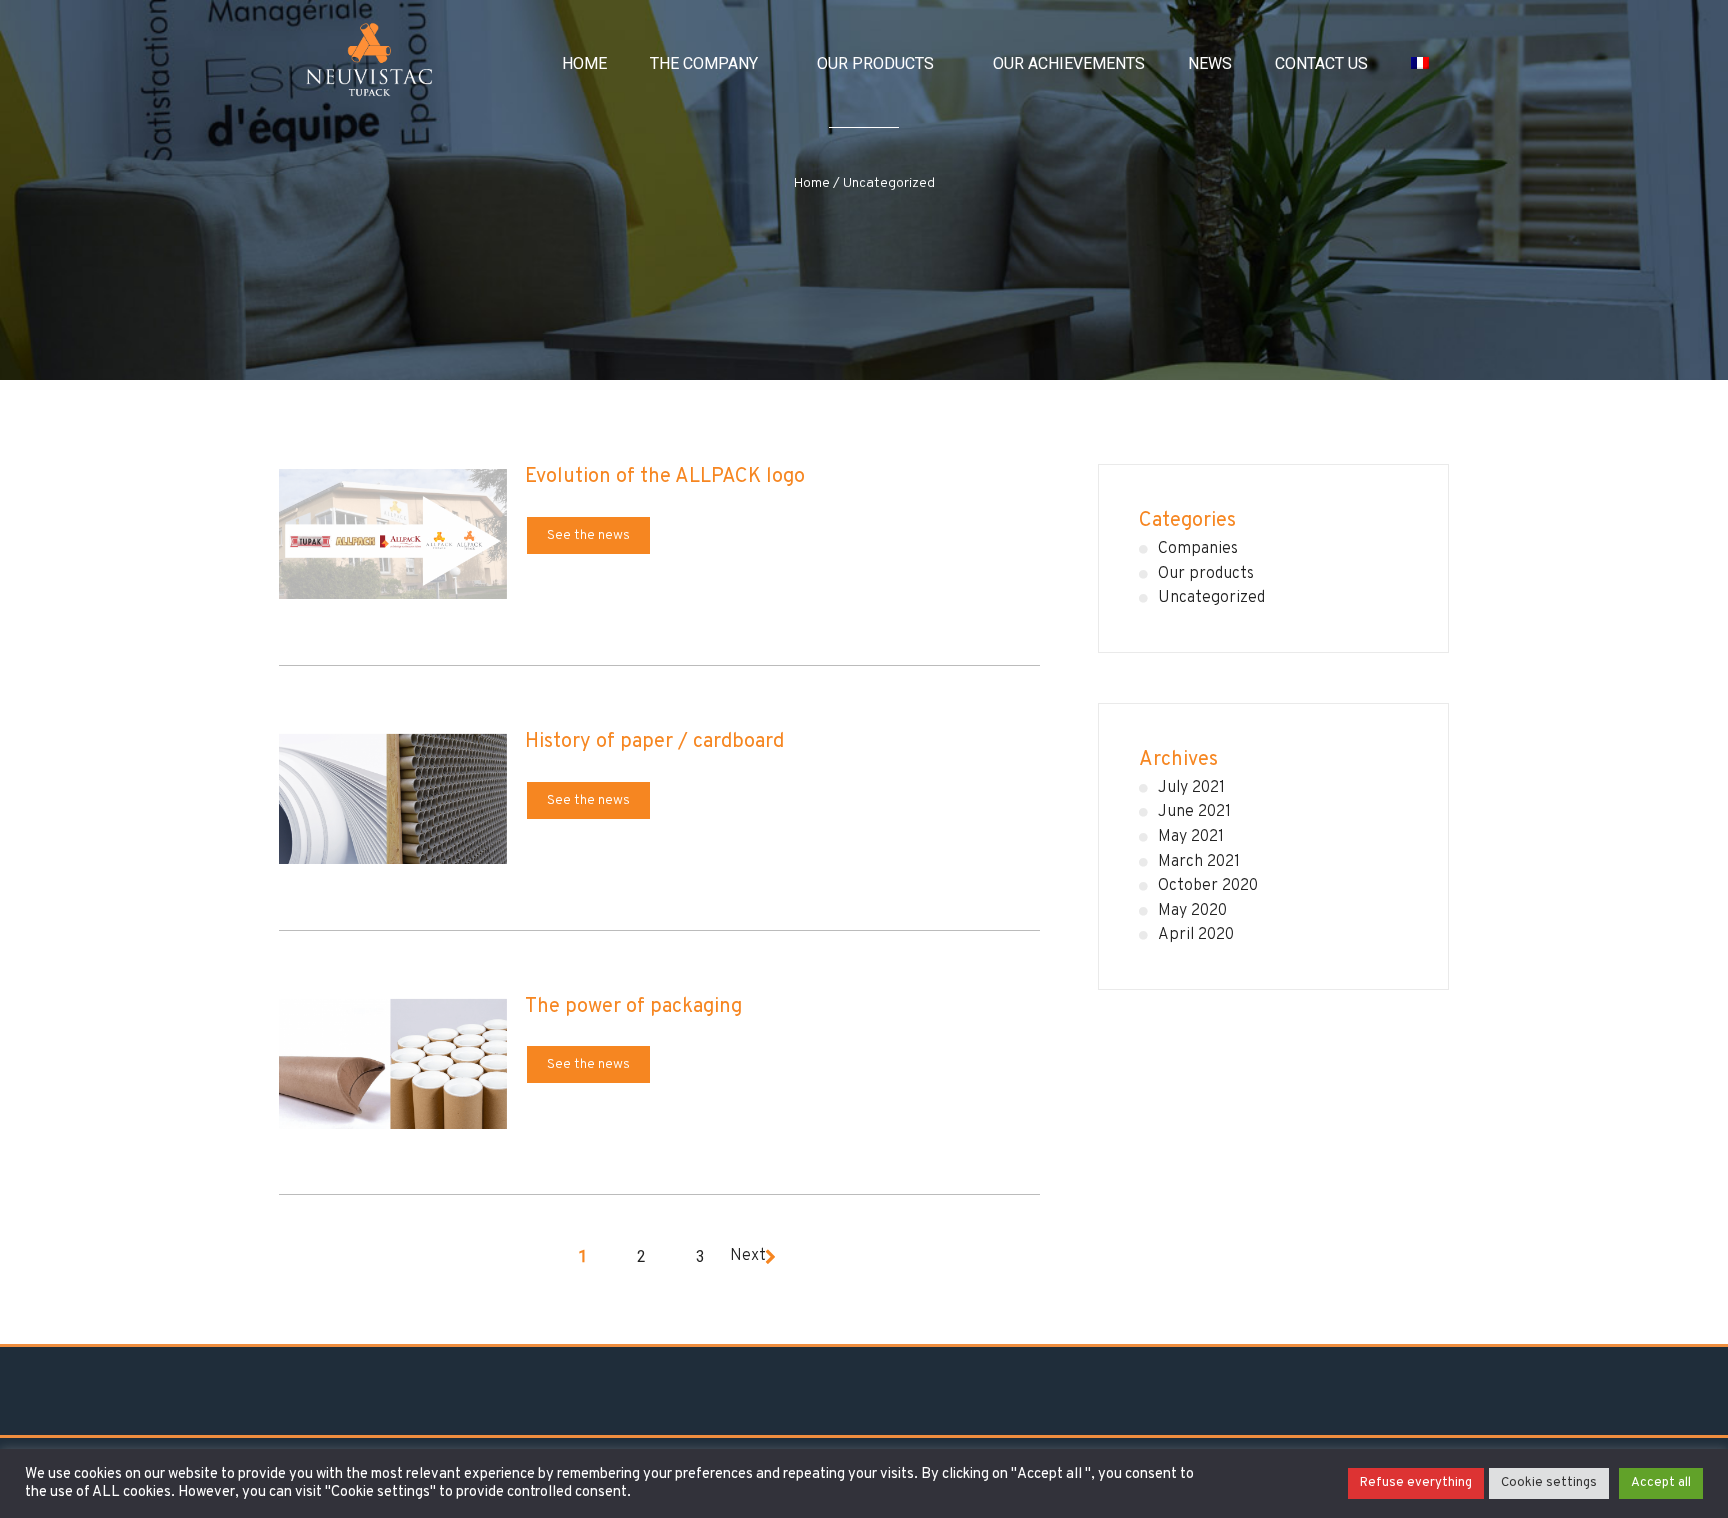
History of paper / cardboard (654, 742)
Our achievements (1069, 63)
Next (748, 1256)
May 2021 (1191, 837)
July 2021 (1191, 788)
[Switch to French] (1420, 63)
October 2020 (1208, 886)
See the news (588, 535)
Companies (1198, 549)
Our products (1206, 574)
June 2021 (1194, 812)
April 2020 (1196, 935)
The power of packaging (633, 1007)
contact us (1321, 63)
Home (812, 183)
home (584, 63)
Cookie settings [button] (1549, 1483)
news (1210, 63)
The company (704, 63)
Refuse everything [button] (1416, 1483)
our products (875, 63)
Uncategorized (1211, 598)
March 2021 (1199, 862)
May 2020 (1192, 911)
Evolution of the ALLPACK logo (665, 477)
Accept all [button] (1661, 1483)
